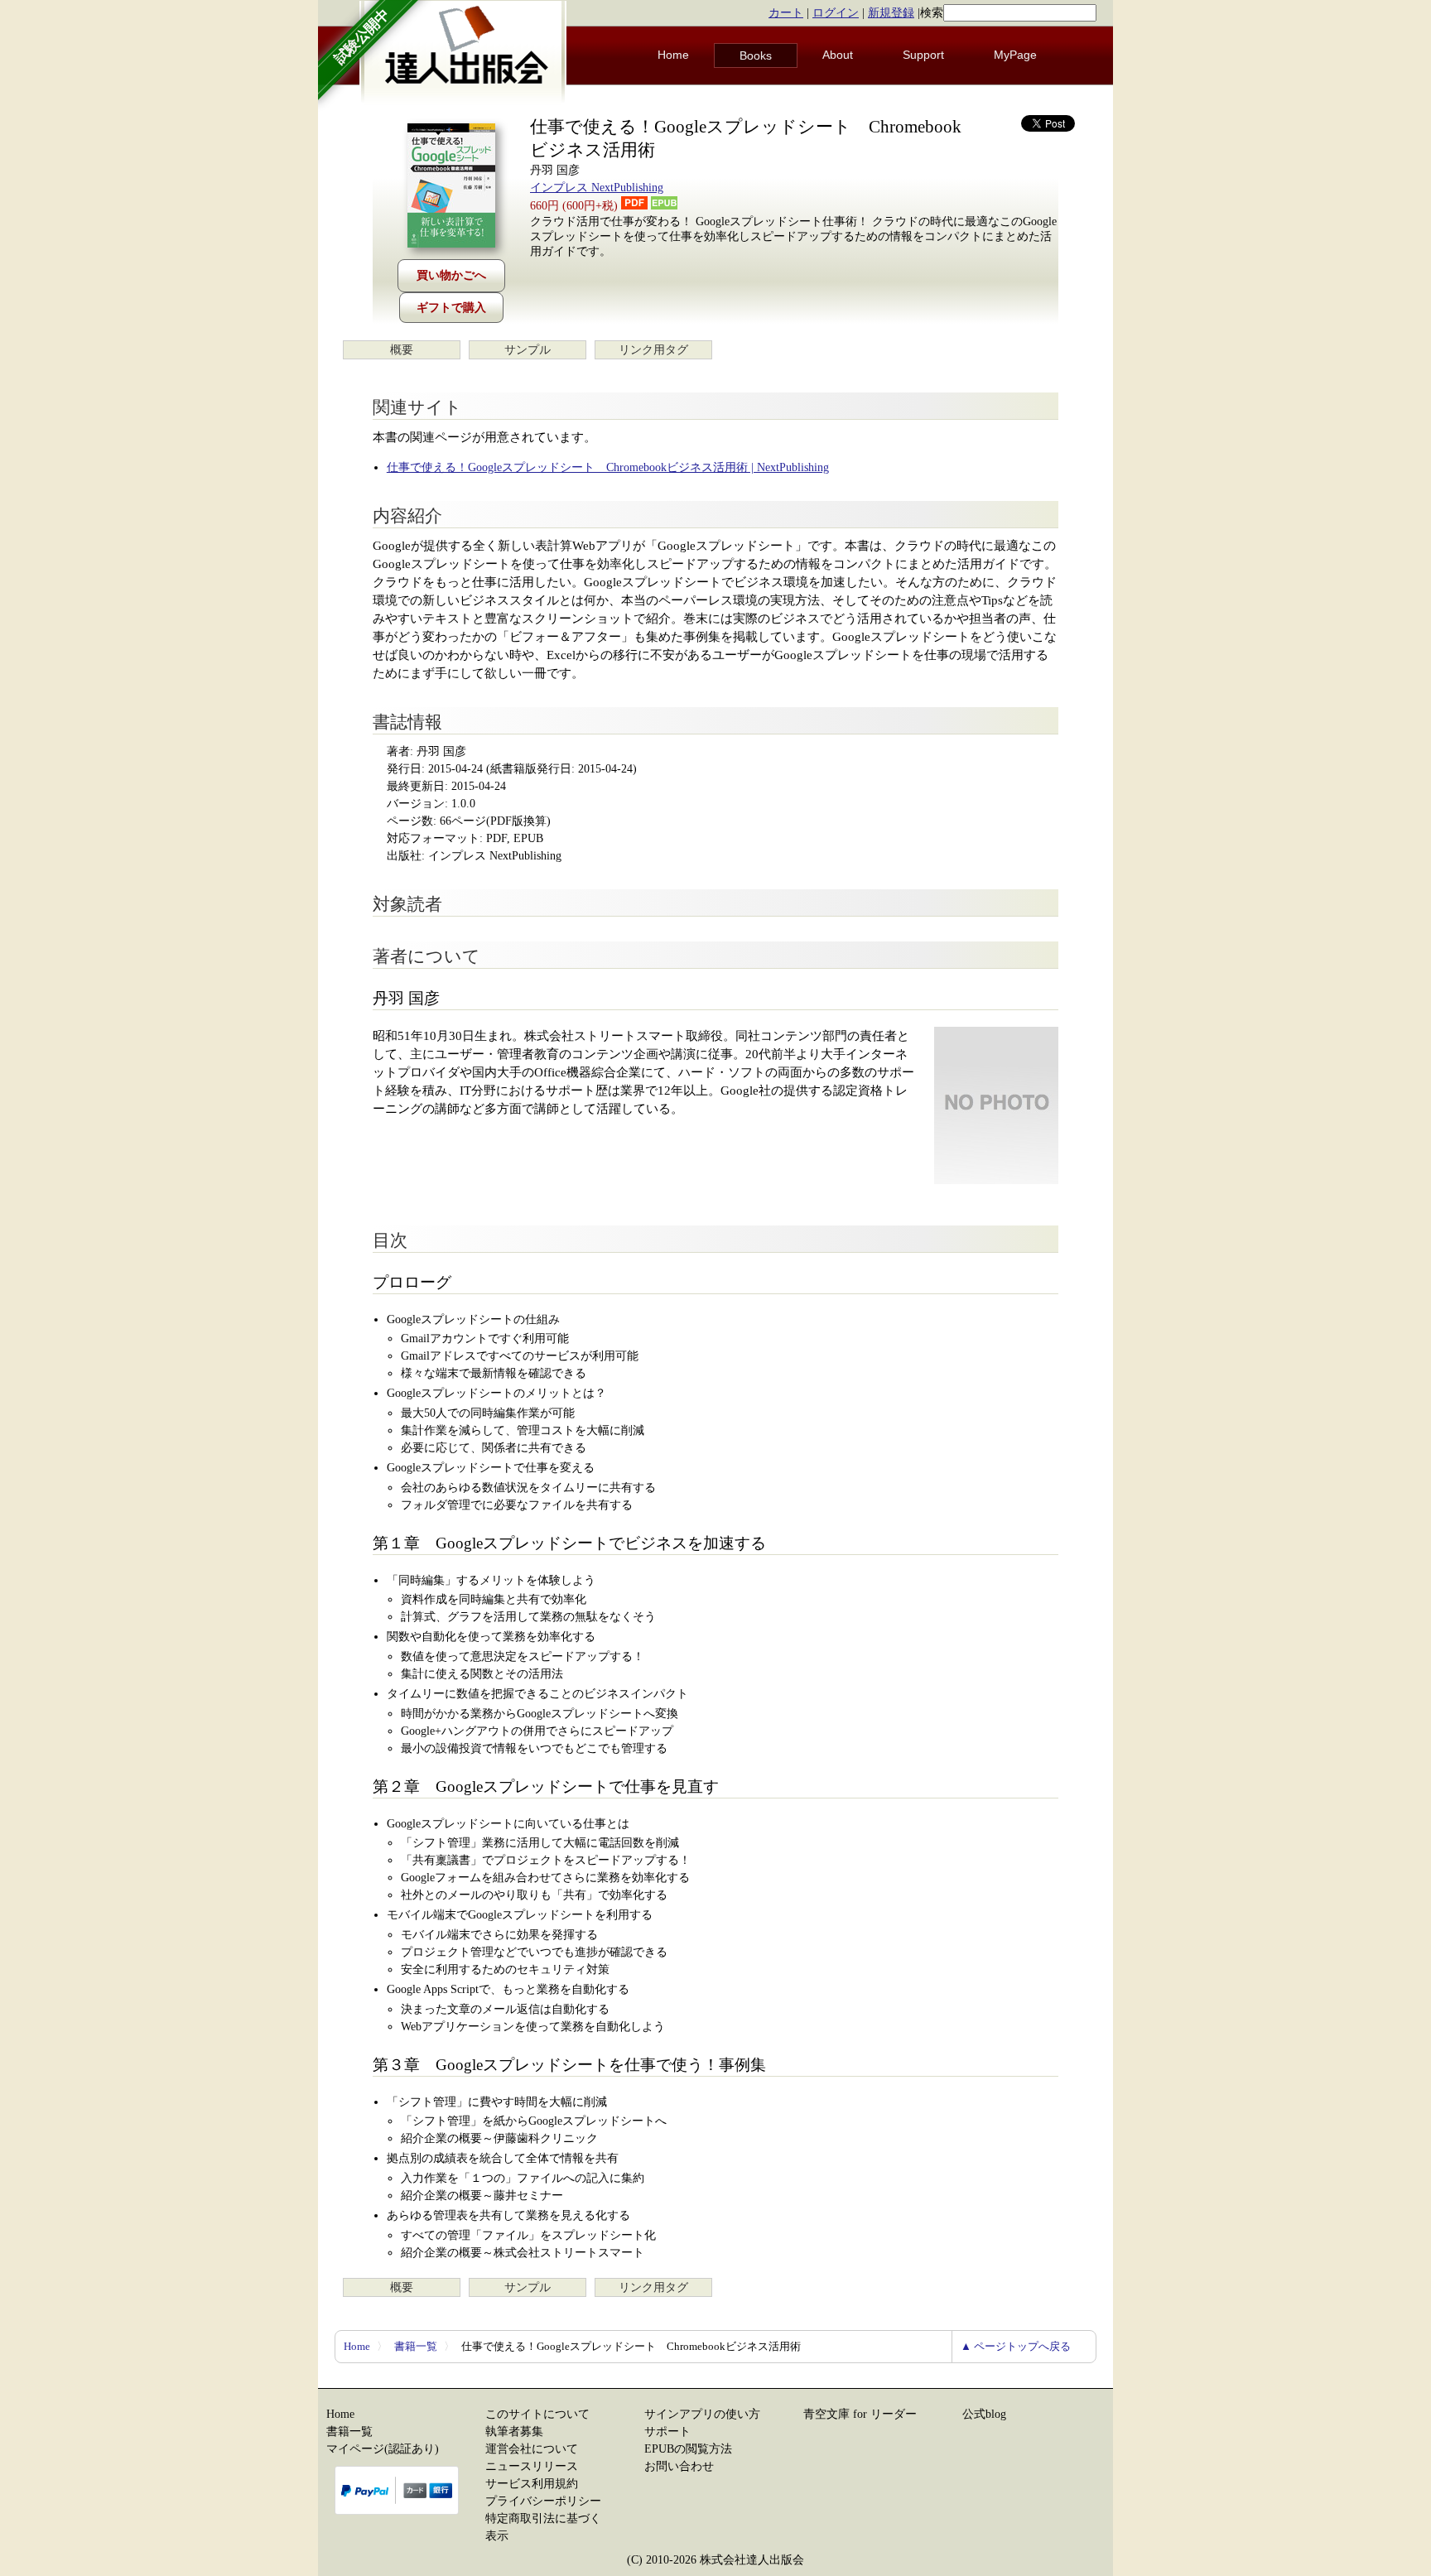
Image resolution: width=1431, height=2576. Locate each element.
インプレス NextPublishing (597, 188)
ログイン (836, 13)
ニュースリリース (532, 2466)
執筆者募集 (514, 2432)
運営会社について (532, 2449)
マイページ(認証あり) (383, 2449)
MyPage (1015, 55)
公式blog (984, 2414)
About (838, 55)
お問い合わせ (679, 2466)
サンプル (528, 350)
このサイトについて (537, 2414)
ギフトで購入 (451, 308)
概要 (402, 350)
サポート (667, 2432)
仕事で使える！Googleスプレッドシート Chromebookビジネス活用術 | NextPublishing (608, 467)
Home (673, 55)
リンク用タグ (653, 350)
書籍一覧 (416, 2346)
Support (923, 55)
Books (756, 55)
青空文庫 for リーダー (860, 2414)
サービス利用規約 (532, 2484)
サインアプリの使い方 (702, 2414)
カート (786, 13)
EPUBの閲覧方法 (688, 2449)
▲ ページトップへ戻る (1016, 2346)
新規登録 (891, 13)
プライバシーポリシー (543, 2501)
